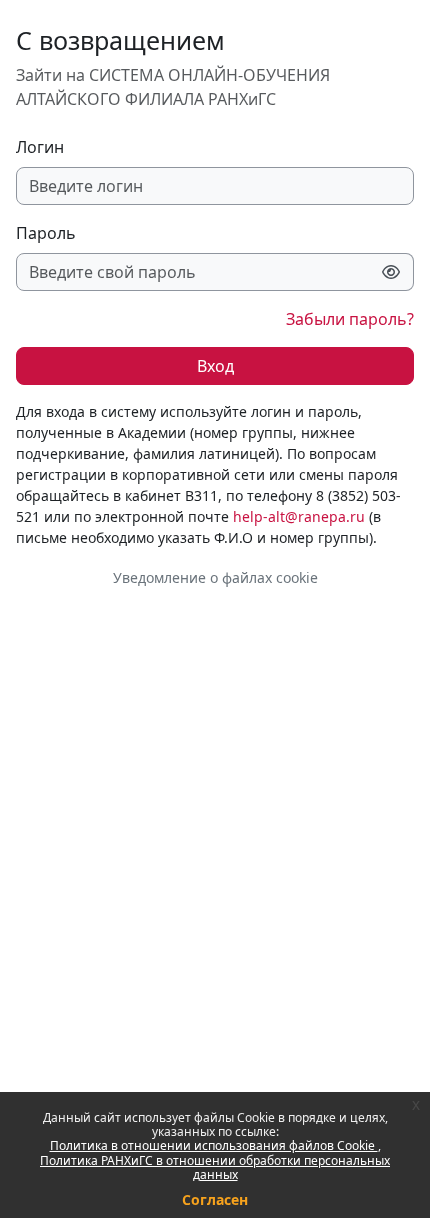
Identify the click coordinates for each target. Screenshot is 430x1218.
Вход (215, 366)
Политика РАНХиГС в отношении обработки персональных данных (215, 1167)
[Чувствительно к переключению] (391, 272)
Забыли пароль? (350, 319)
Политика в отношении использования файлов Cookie (214, 1145)
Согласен (215, 1199)
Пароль (46, 233)
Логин (40, 147)
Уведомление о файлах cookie (215, 577)
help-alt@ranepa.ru (299, 516)
